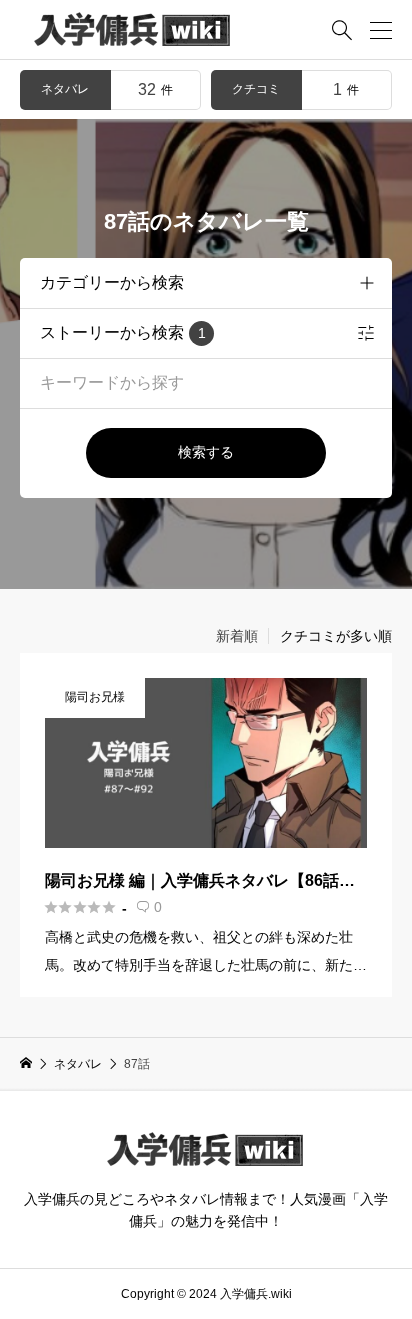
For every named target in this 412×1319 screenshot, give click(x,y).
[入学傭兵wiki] (133, 30)
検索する (206, 452)
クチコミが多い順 (336, 636)
